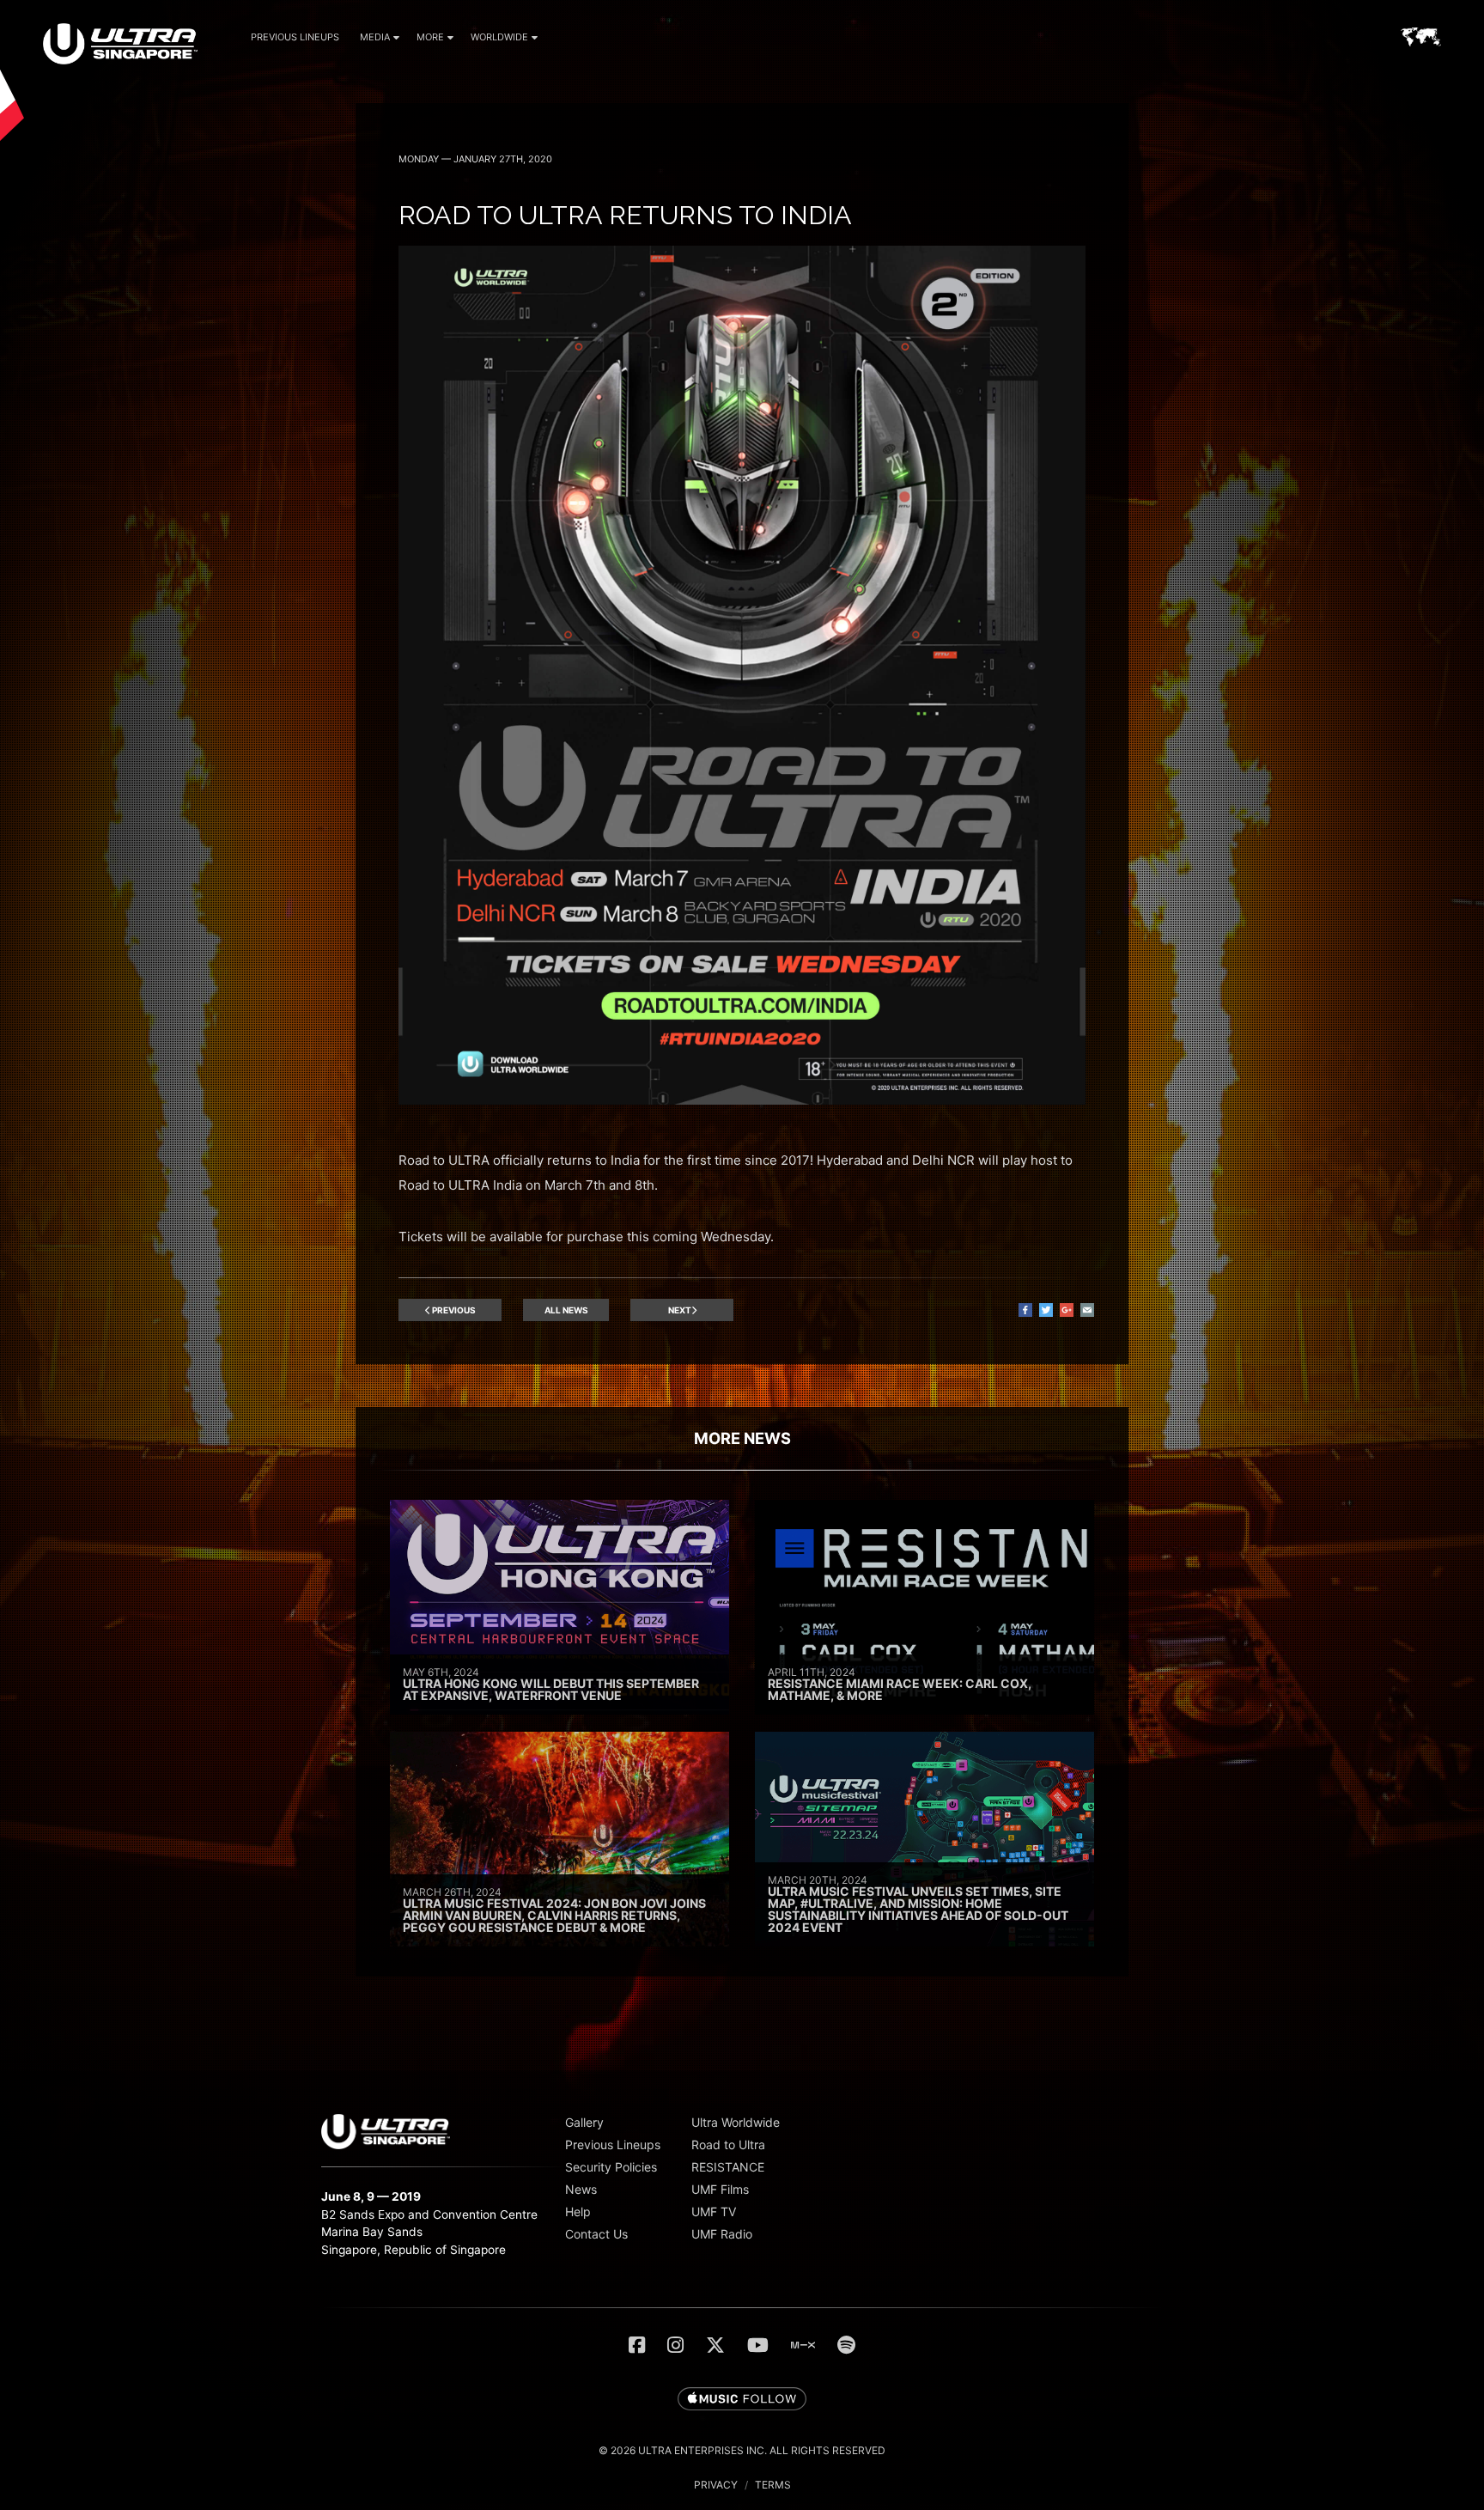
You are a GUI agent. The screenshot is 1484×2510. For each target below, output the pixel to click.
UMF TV (714, 2211)
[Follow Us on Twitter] (715, 2345)
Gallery (584, 2122)
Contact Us (596, 2234)
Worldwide (499, 37)
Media (375, 37)
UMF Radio (722, 2234)
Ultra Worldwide (736, 2122)
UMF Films (720, 2189)
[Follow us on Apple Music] (742, 2400)
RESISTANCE (728, 2167)
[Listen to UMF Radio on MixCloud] (803, 2345)
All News (566, 1310)
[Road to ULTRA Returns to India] (742, 1100)
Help (578, 2211)
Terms (773, 2485)
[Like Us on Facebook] (637, 2345)
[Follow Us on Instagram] (675, 2345)
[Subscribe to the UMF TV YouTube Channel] (758, 2345)
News (581, 2189)
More (430, 37)
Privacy (716, 2485)
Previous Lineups (295, 37)
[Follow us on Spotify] (846, 2345)
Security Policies (611, 2167)
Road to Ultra (728, 2144)
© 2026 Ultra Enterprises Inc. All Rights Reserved (742, 2450)
